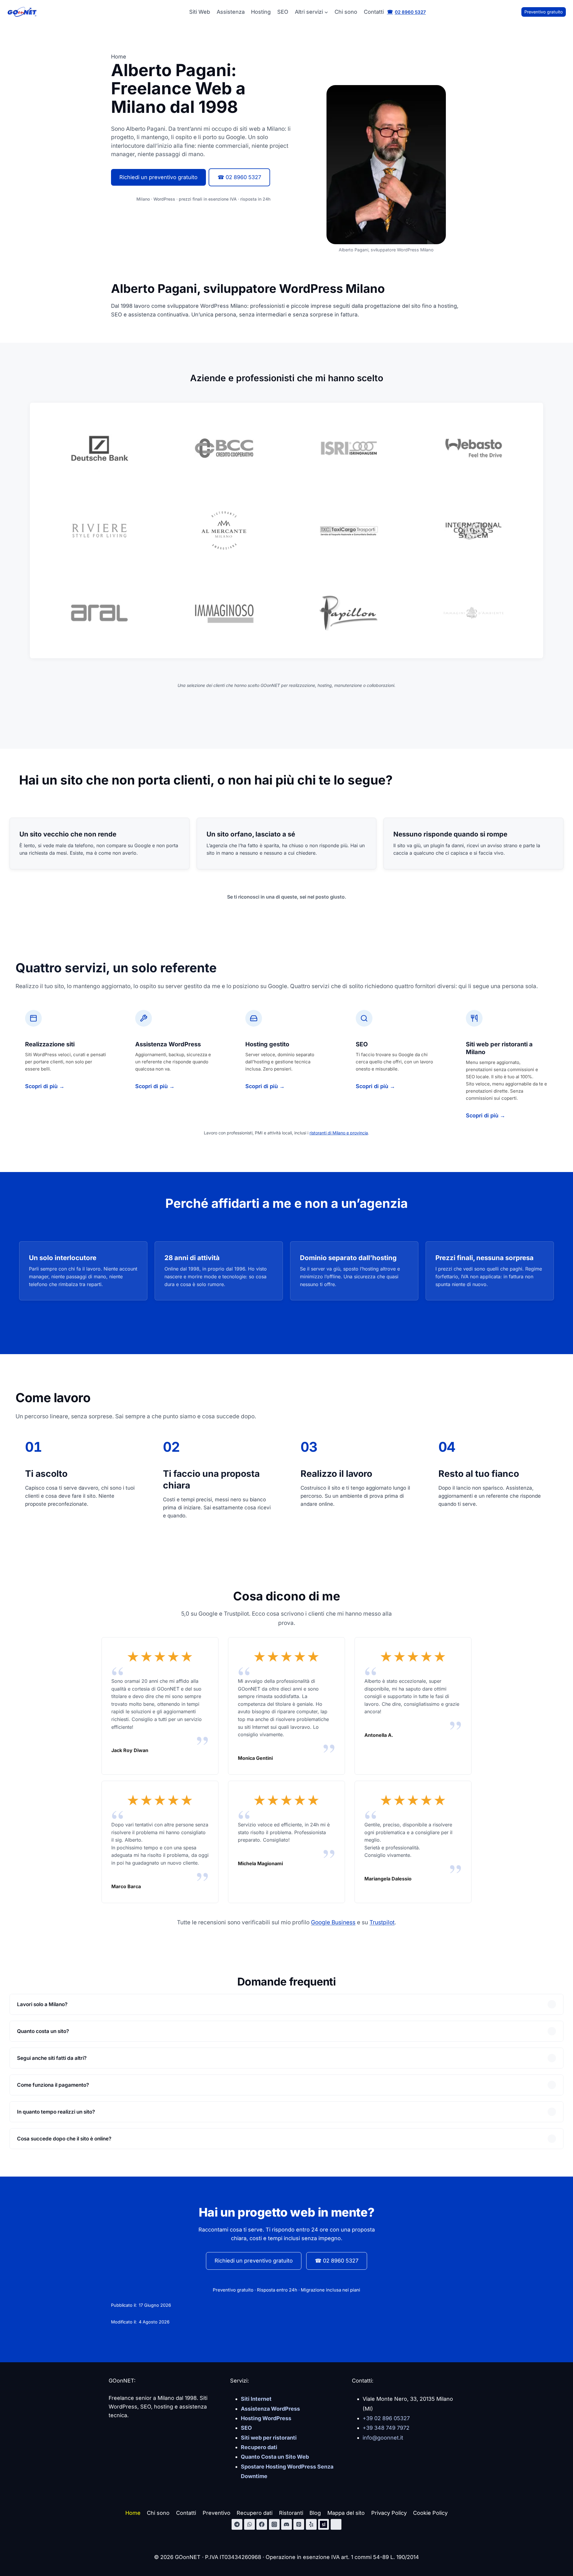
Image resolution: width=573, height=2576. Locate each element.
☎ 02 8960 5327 (239, 177)
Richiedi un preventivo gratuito (158, 177)
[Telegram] (237, 2524)
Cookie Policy (430, 2513)
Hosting (261, 12)
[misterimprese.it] (336, 2524)
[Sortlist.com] (324, 2524)
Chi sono (346, 12)
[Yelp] (311, 2524)
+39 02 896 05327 (386, 2418)
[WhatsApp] (249, 2524)
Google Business (333, 1922)
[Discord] (286, 2524)
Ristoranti (291, 2513)
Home (133, 2513)
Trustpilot (382, 1922)
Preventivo (217, 2513)
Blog (315, 2513)
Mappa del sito (346, 2513)
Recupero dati (255, 2513)
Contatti (374, 12)
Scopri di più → (45, 1086)
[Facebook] (262, 2524)
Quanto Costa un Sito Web (275, 2457)
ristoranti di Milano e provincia (339, 1133)
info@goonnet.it (383, 2438)
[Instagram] (274, 2524)
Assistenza (231, 12)
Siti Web (200, 12)
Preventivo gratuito (544, 12)
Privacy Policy (389, 2513)
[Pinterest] (299, 2524)
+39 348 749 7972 (386, 2428)
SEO (283, 12)
